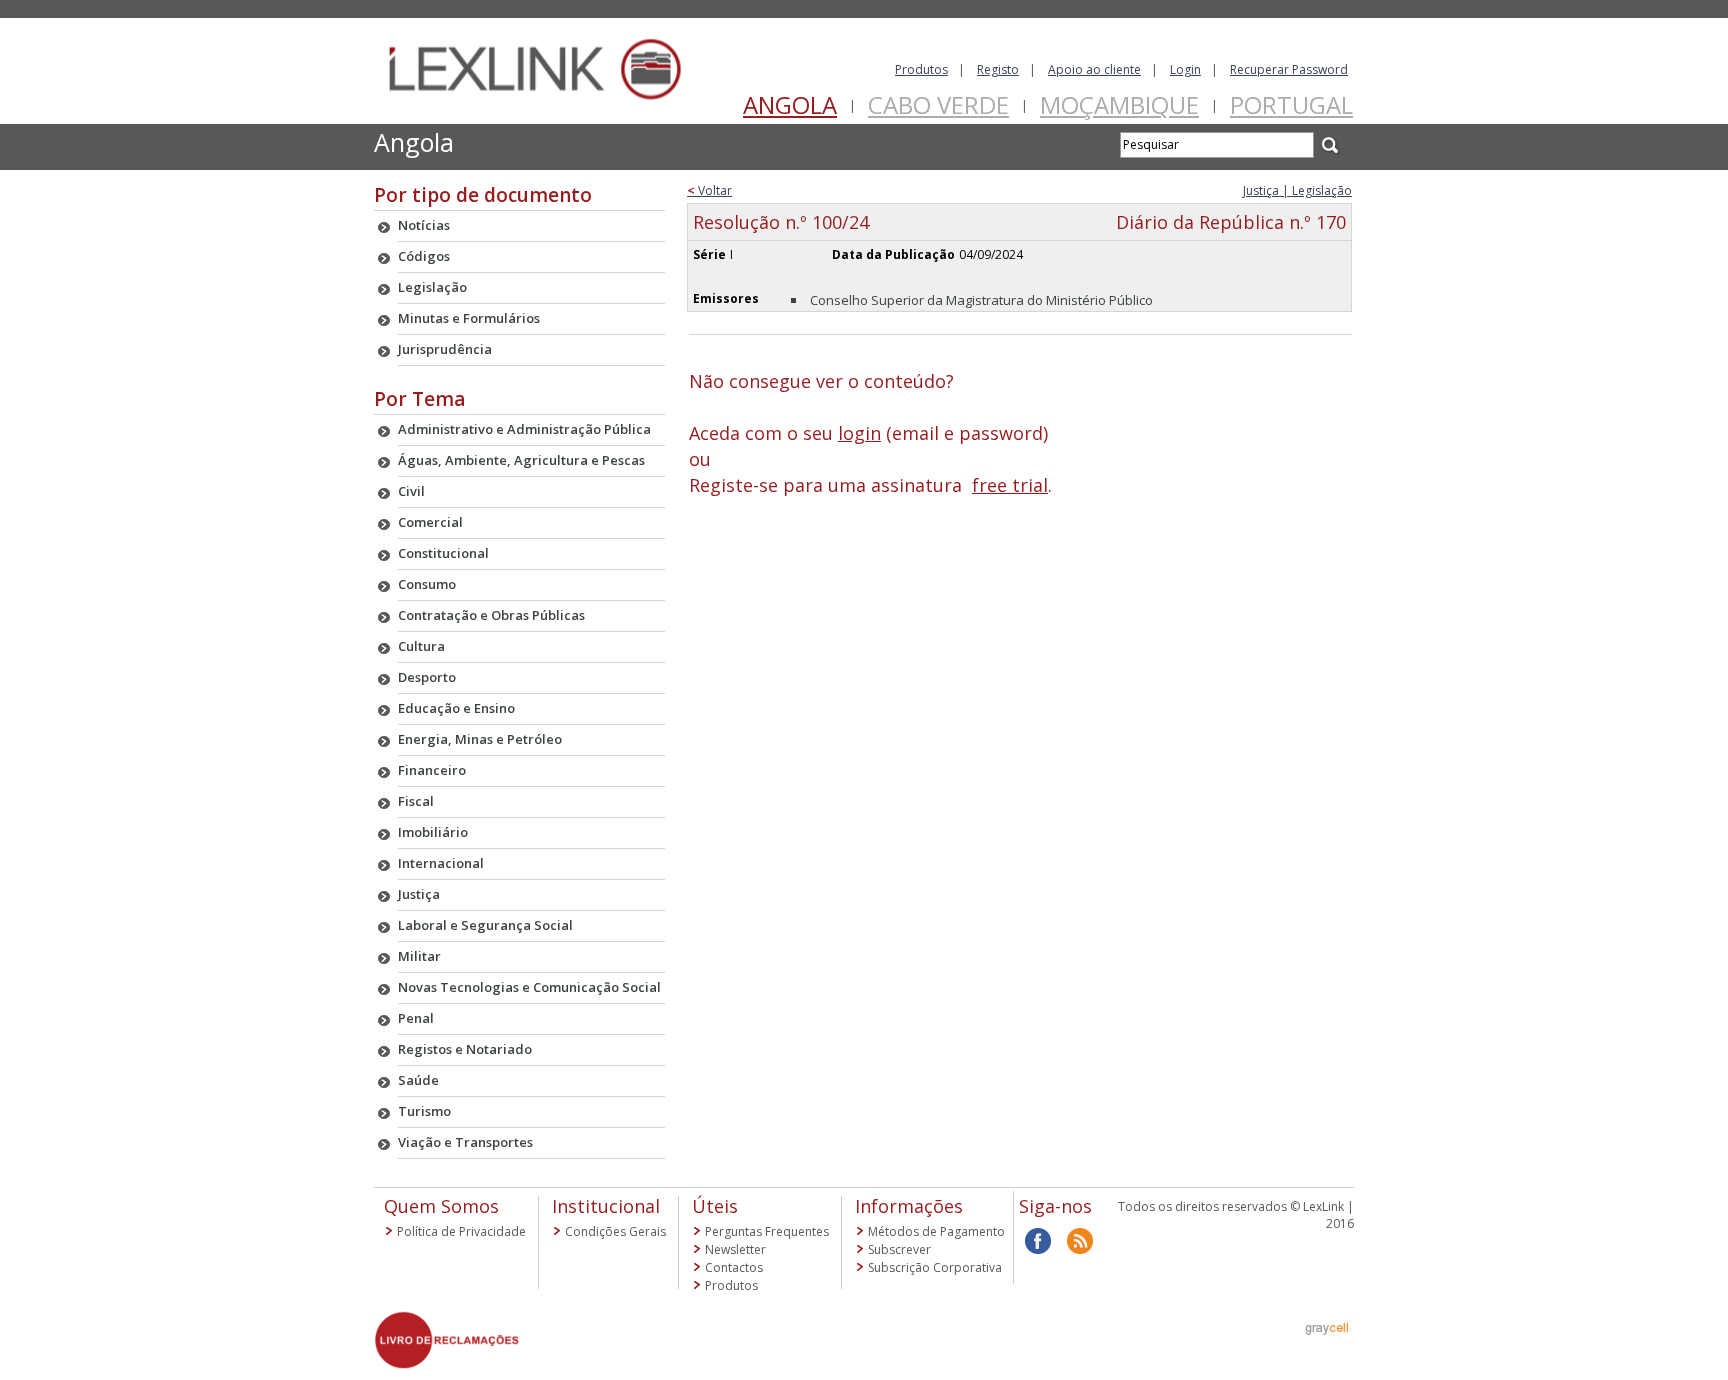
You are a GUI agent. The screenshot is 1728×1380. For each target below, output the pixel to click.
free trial (1010, 485)
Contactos (734, 1267)
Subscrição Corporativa (935, 1267)
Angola (790, 104)
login (859, 433)
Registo (998, 69)
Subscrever (899, 1249)
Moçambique (1119, 104)
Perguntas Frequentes (767, 1231)
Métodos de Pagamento (936, 1231)
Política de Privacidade (461, 1231)
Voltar (709, 190)
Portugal (1291, 104)
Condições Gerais (615, 1231)
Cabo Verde (938, 104)
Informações (909, 1206)
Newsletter (735, 1249)
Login (1185, 69)
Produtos (921, 69)
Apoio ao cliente (1094, 69)
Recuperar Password (1289, 69)
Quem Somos (441, 1206)
